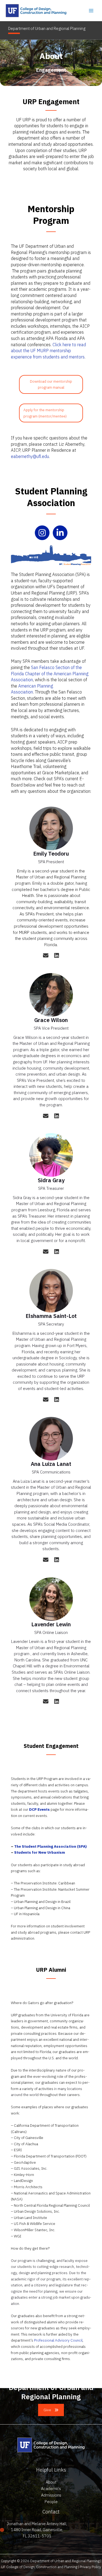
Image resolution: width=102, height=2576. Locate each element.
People (51, 2502)
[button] (51, 2410)
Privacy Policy (90, 2567)
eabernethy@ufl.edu (30, 456)
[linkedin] (57, 955)
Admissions (51, 2495)
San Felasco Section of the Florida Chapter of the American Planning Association (50, 674)
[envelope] (46, 955)
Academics (51, 2489)
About (51, 2482)
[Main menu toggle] (91, 10)
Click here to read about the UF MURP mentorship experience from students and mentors (48, 351)
